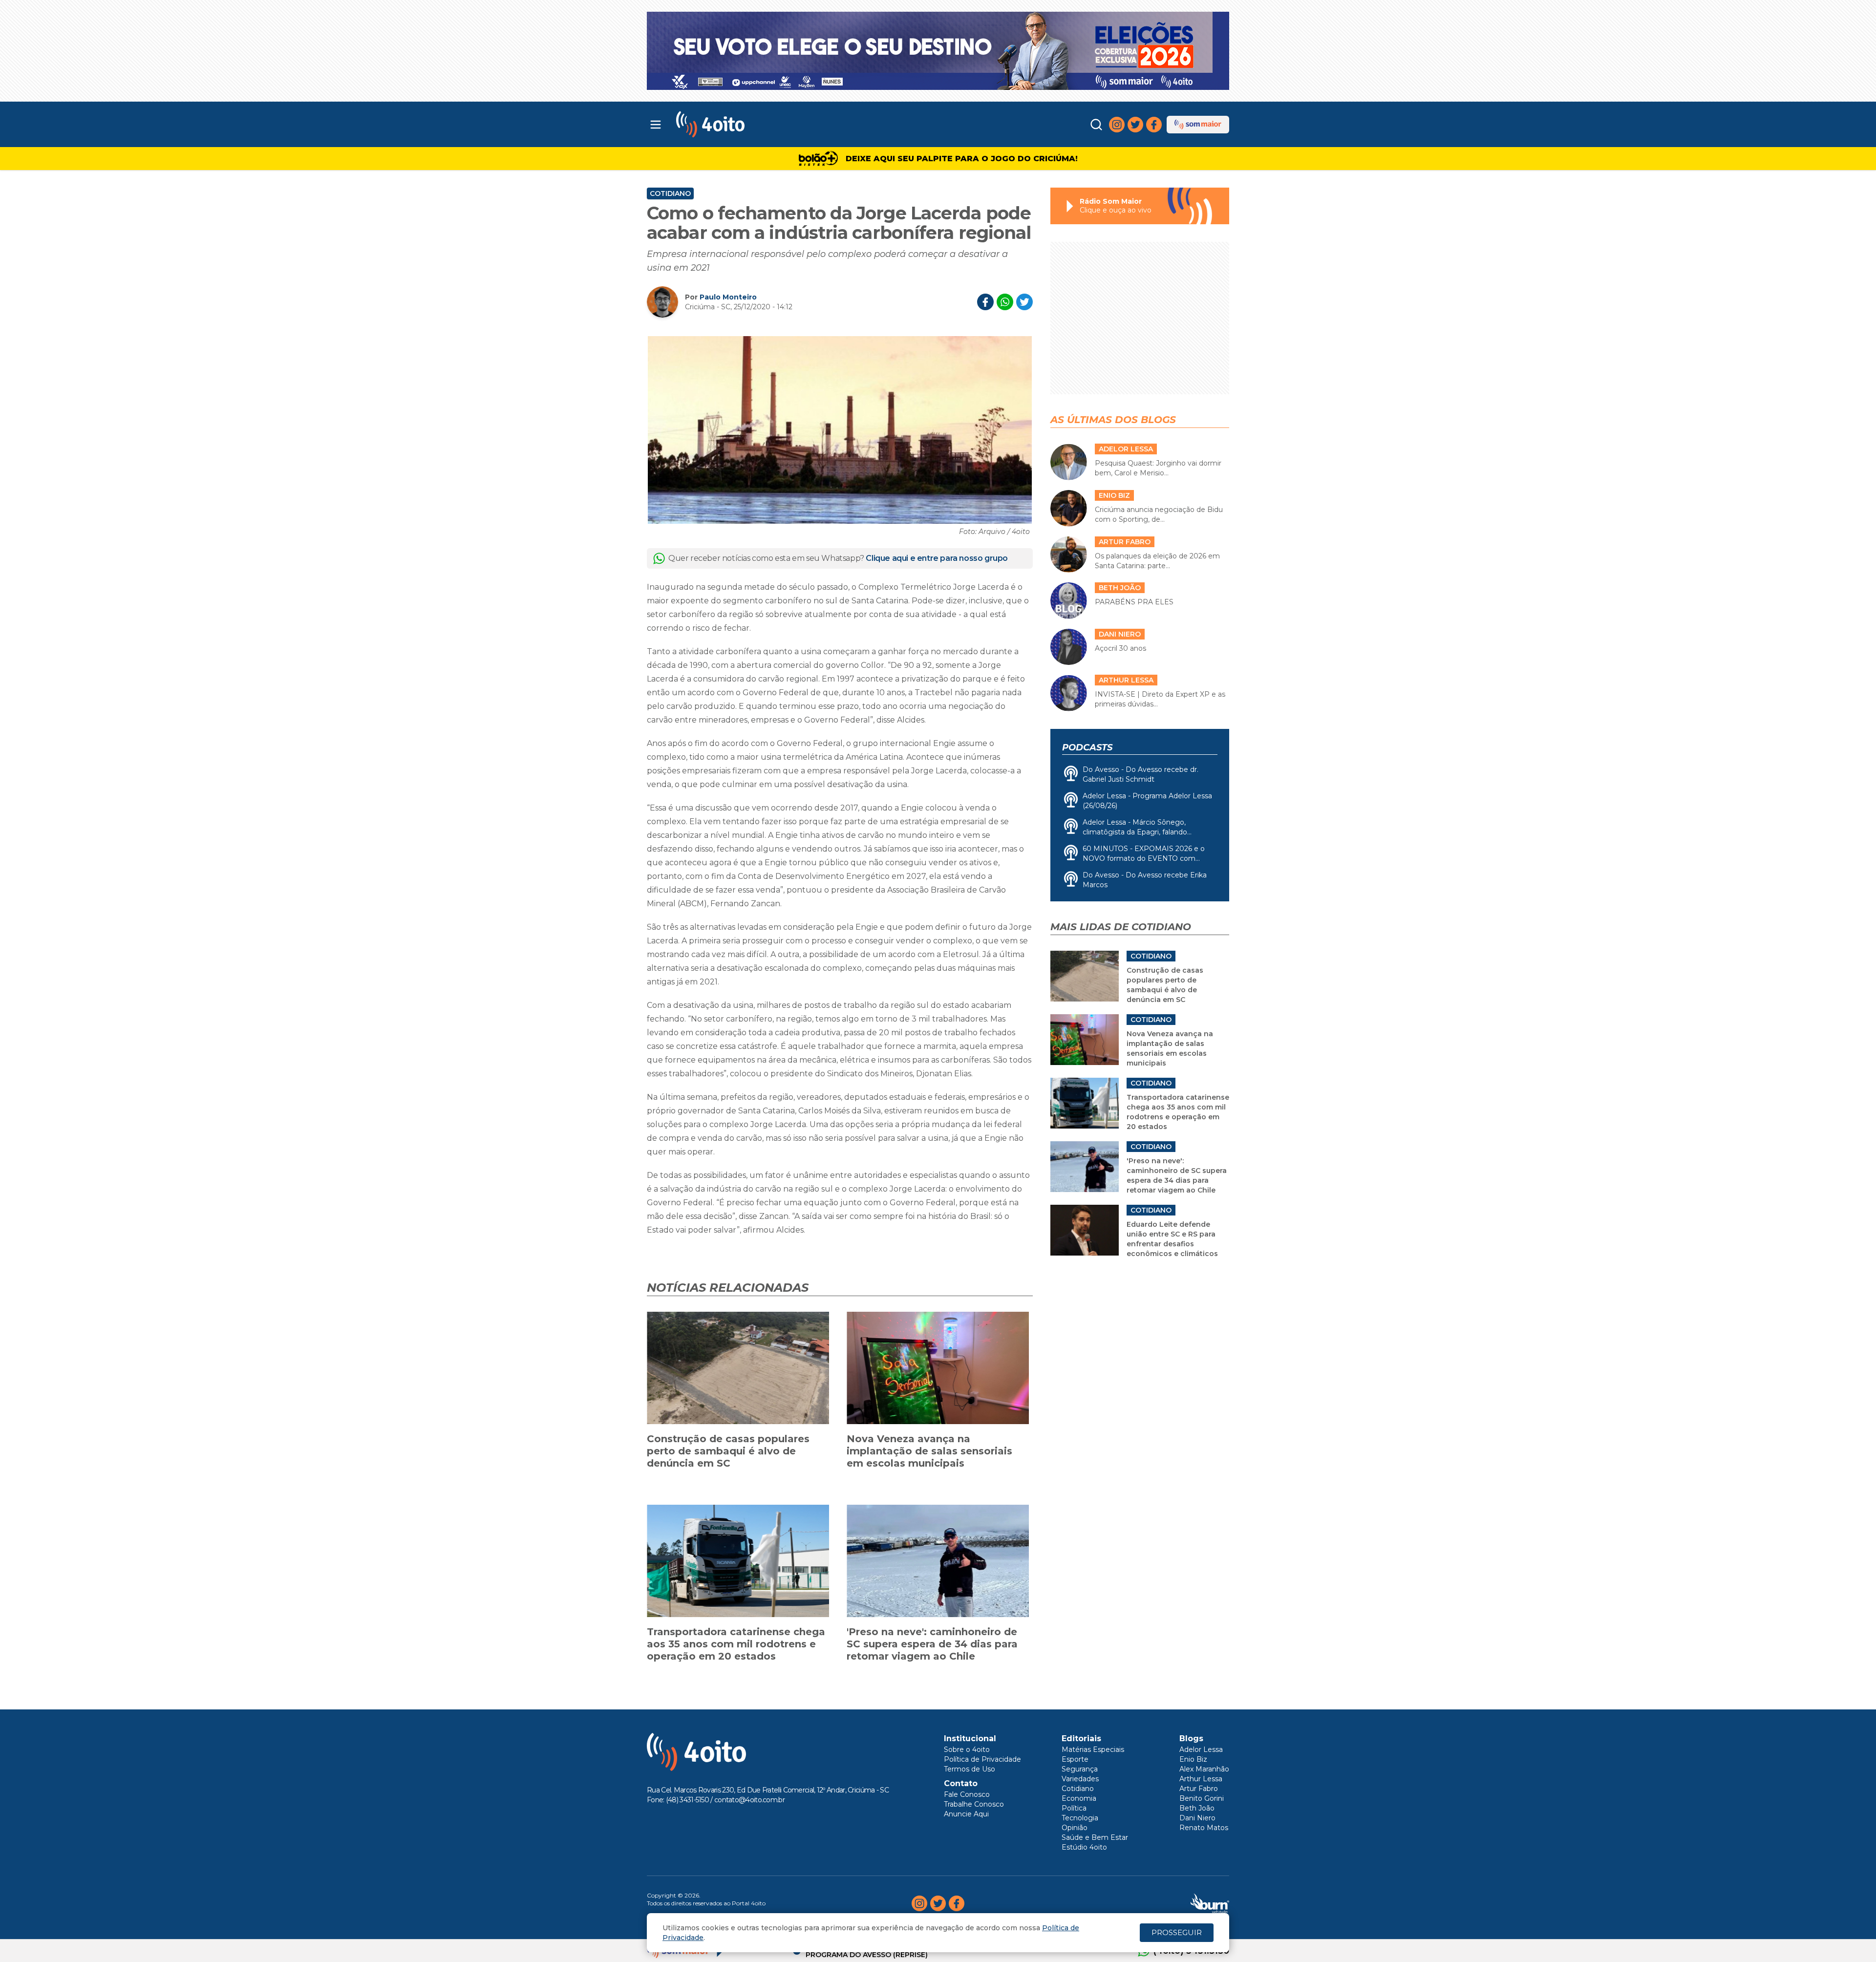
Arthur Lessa (1201, 1779)
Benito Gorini (1202, 1798)
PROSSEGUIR (1177, 1932)
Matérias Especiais (1093, 1749)
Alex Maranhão (1204, 1769)
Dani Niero (1197, 1818)
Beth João (1197, 1808)
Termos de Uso (970, 1769)
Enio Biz (1193, 1759)
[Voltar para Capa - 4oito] (754, 124)
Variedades (1080, 1779)
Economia (1079, 1798)
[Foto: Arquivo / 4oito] (840, 430)
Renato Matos (1204, 1828)
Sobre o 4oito (967, 1749)
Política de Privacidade (982, 1759)
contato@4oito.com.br (749, 1800)
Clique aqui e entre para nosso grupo (937, 558)
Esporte (1075, 1759)
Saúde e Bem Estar (1095, 1837)
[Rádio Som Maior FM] (1198, 125)
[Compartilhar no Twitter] (1024, 302)
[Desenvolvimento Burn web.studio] (1210, 1903)
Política (1074, 1808)
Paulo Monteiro (728, 297)
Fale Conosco (967, 1794)
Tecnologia (1080, 1818)
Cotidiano (670, 193)
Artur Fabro (1199, 1789)
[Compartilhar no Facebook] (985, 302)
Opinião (1075, 1828)
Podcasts (1087, 747)
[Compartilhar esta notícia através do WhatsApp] (1005, 302)
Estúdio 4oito (1084, 1847)
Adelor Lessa (1201, 1749)
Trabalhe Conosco (974, 1804)
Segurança (1080, 1769)
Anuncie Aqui (966, 1814)
